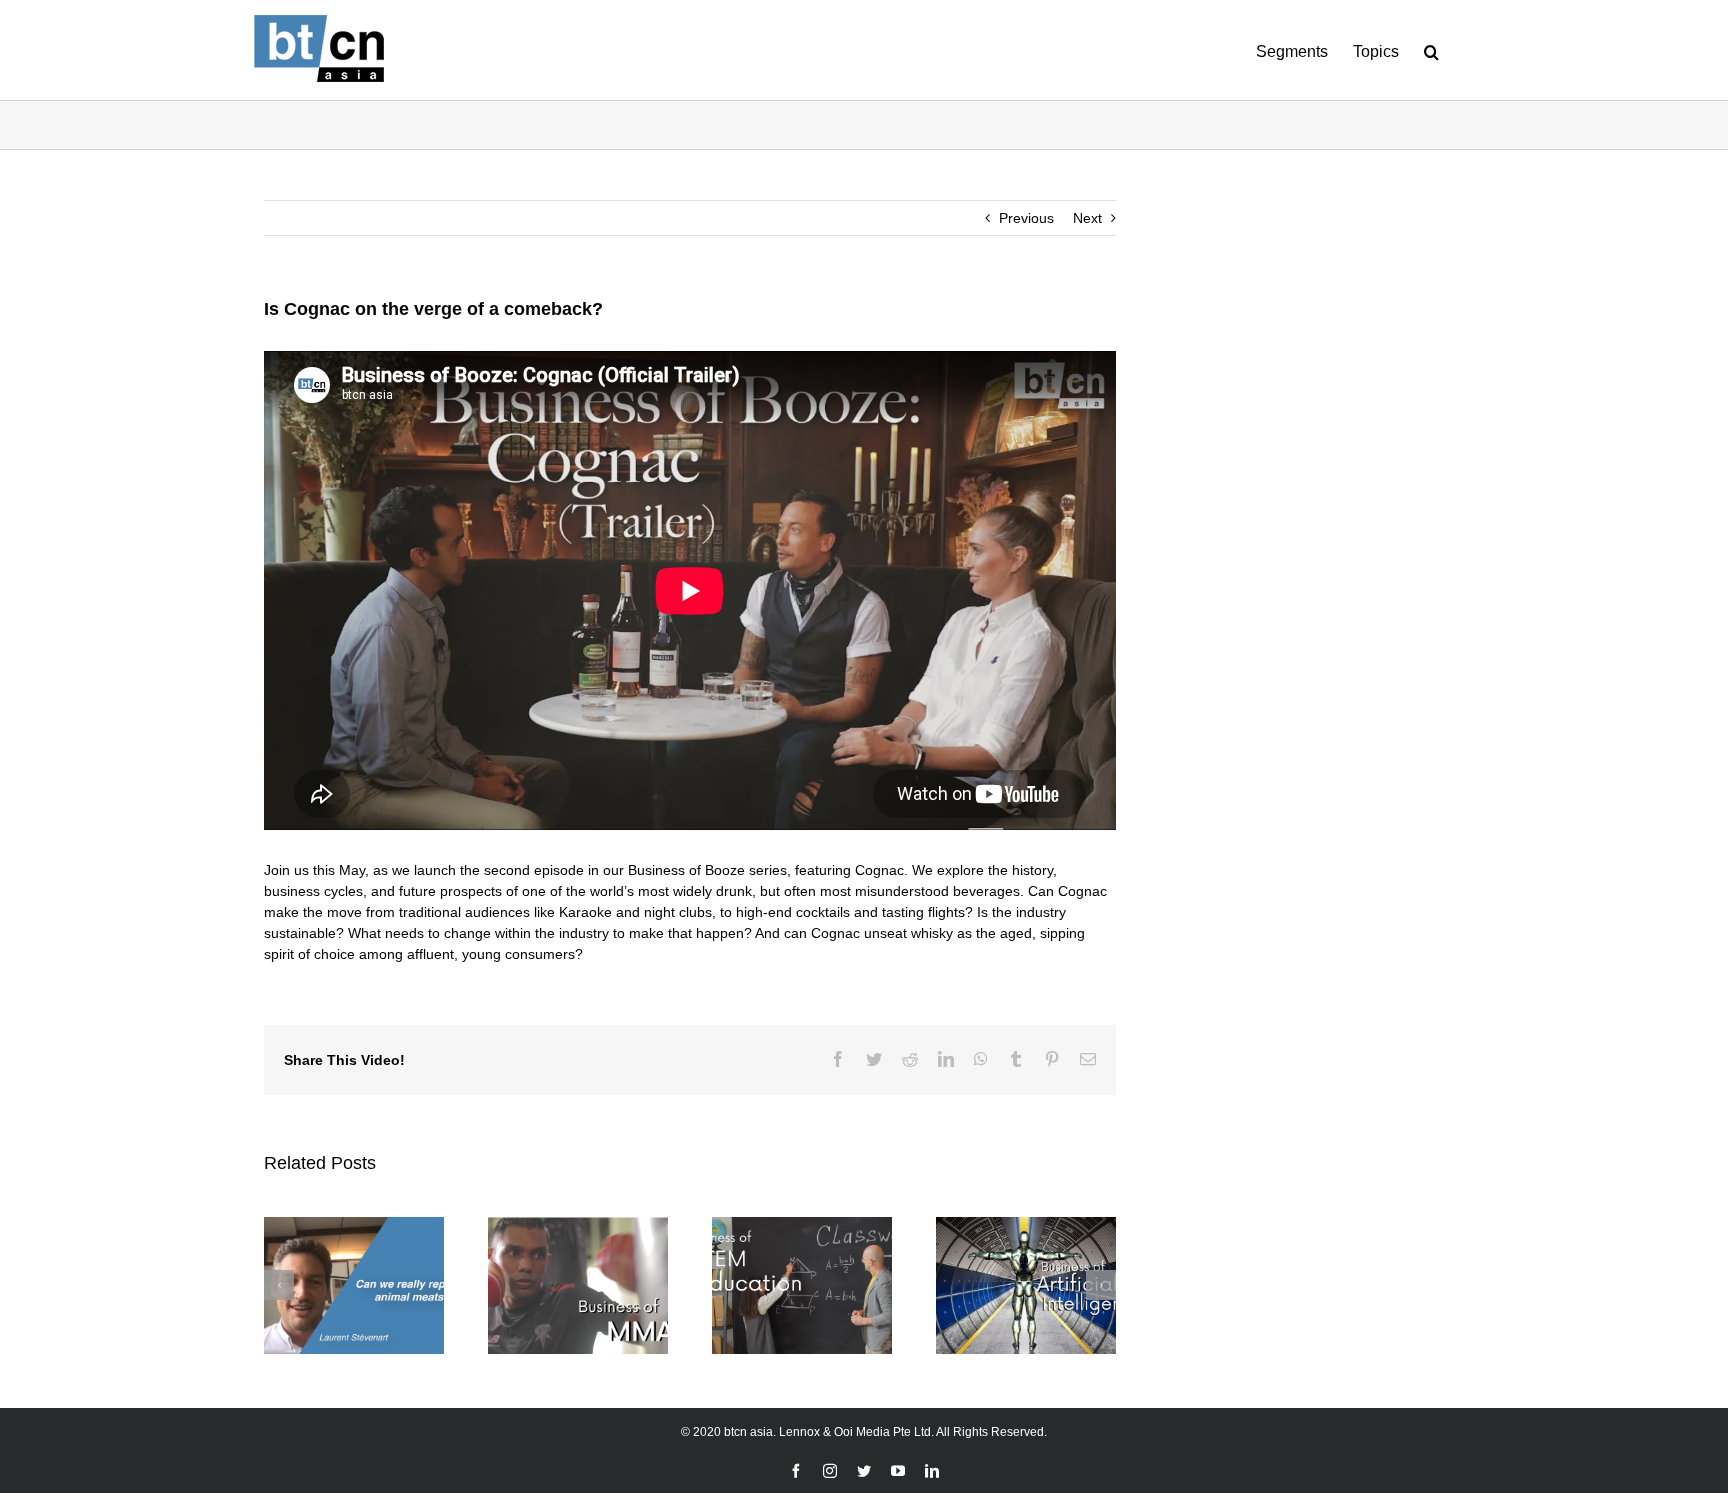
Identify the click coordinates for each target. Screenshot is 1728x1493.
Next (1087, 218)
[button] (1431, 50)
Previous (1026, 218)
